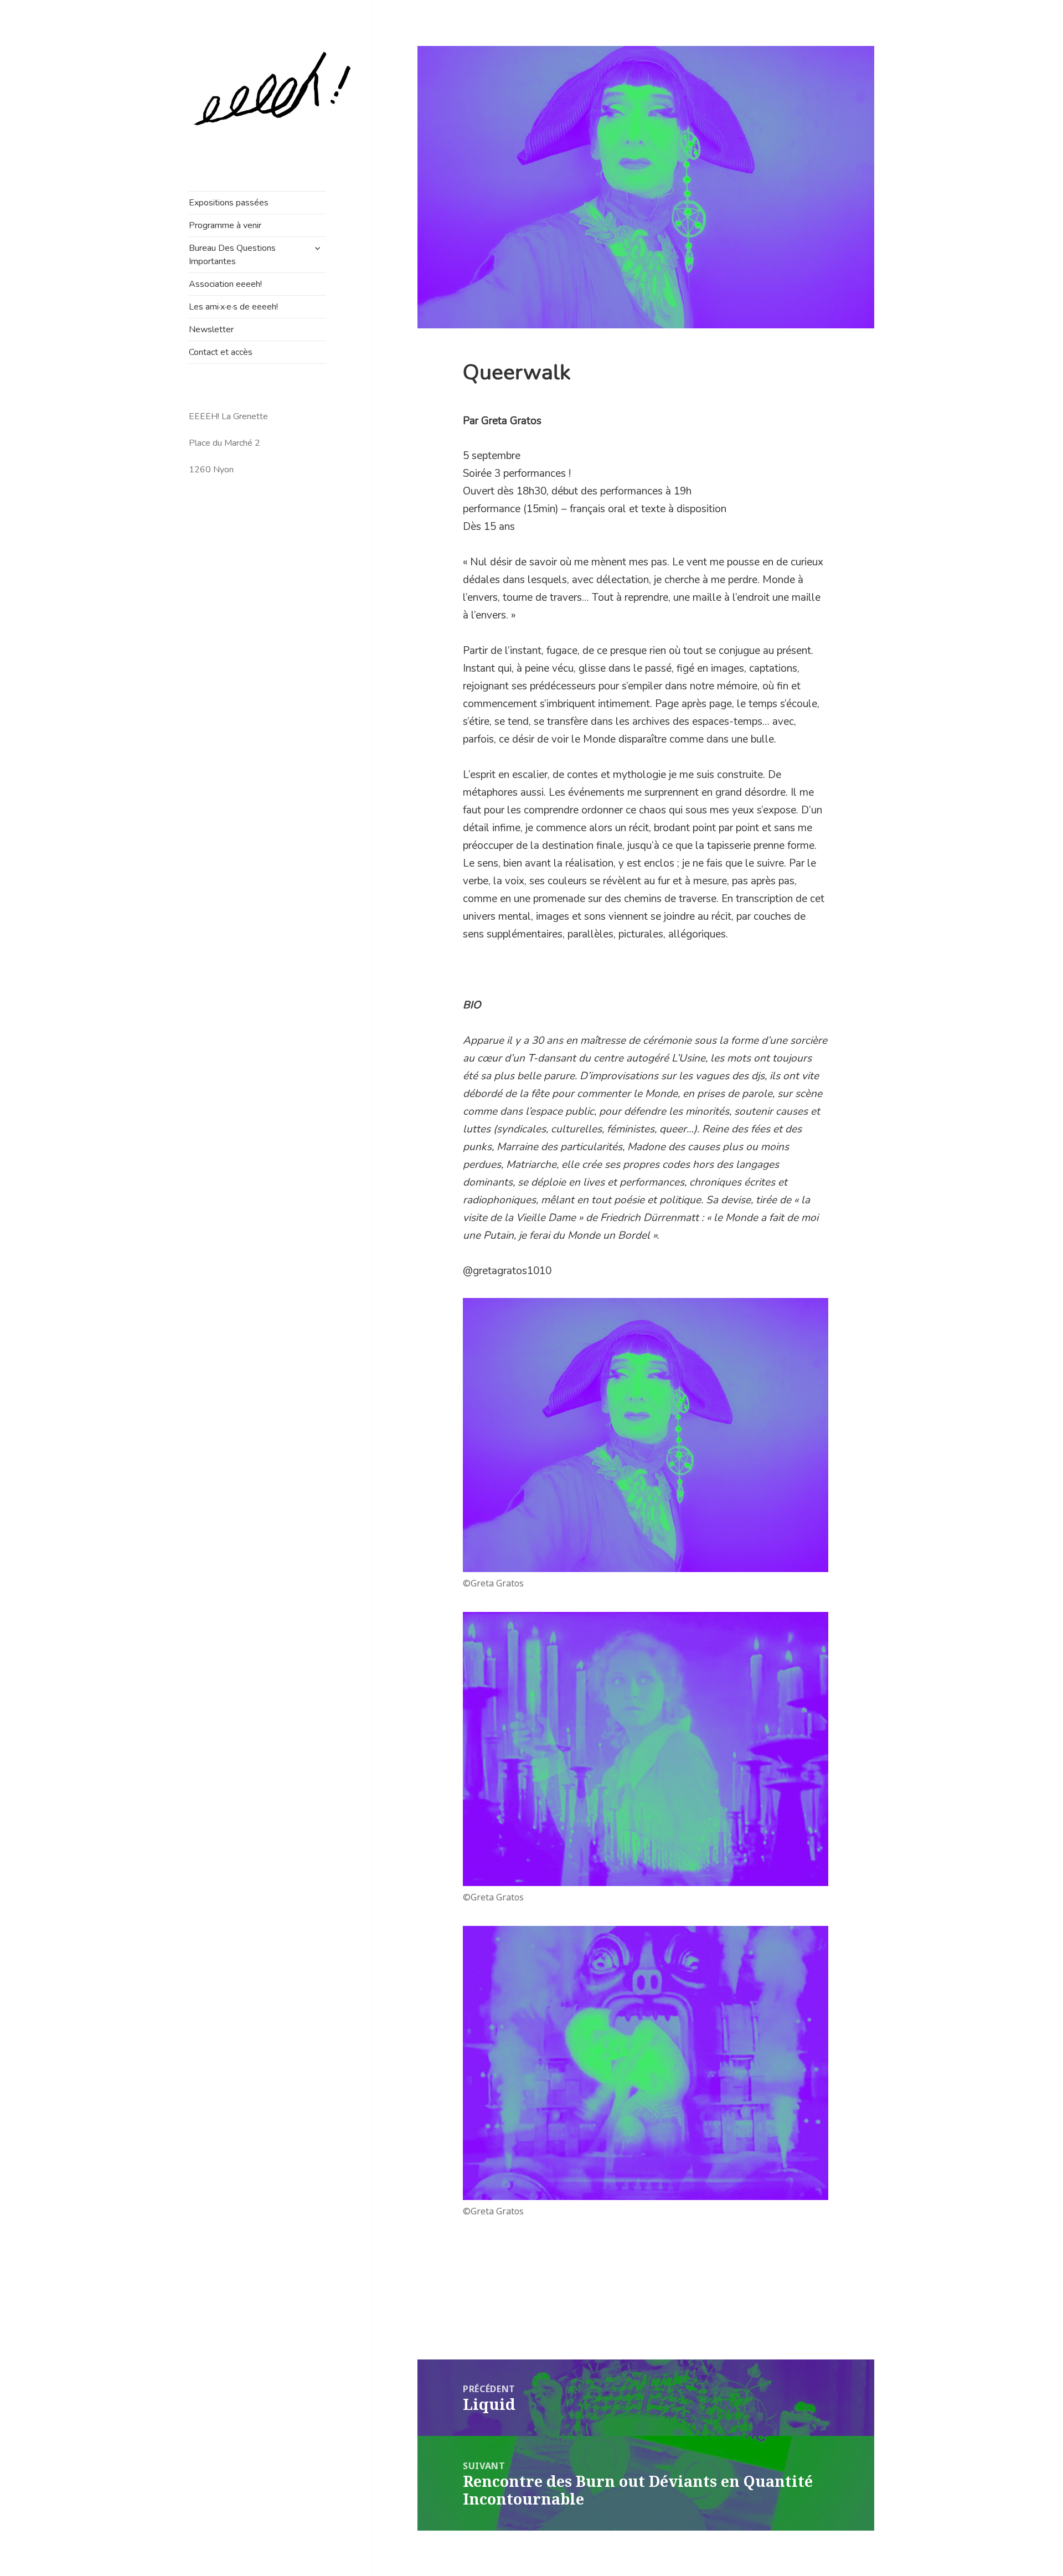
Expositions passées (229, 203)
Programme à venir (225, 225)
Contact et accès (221, 352)
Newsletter (211, 329)
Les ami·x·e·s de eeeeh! (233, 307)
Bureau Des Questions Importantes (232, 255)
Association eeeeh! (225, 284)
